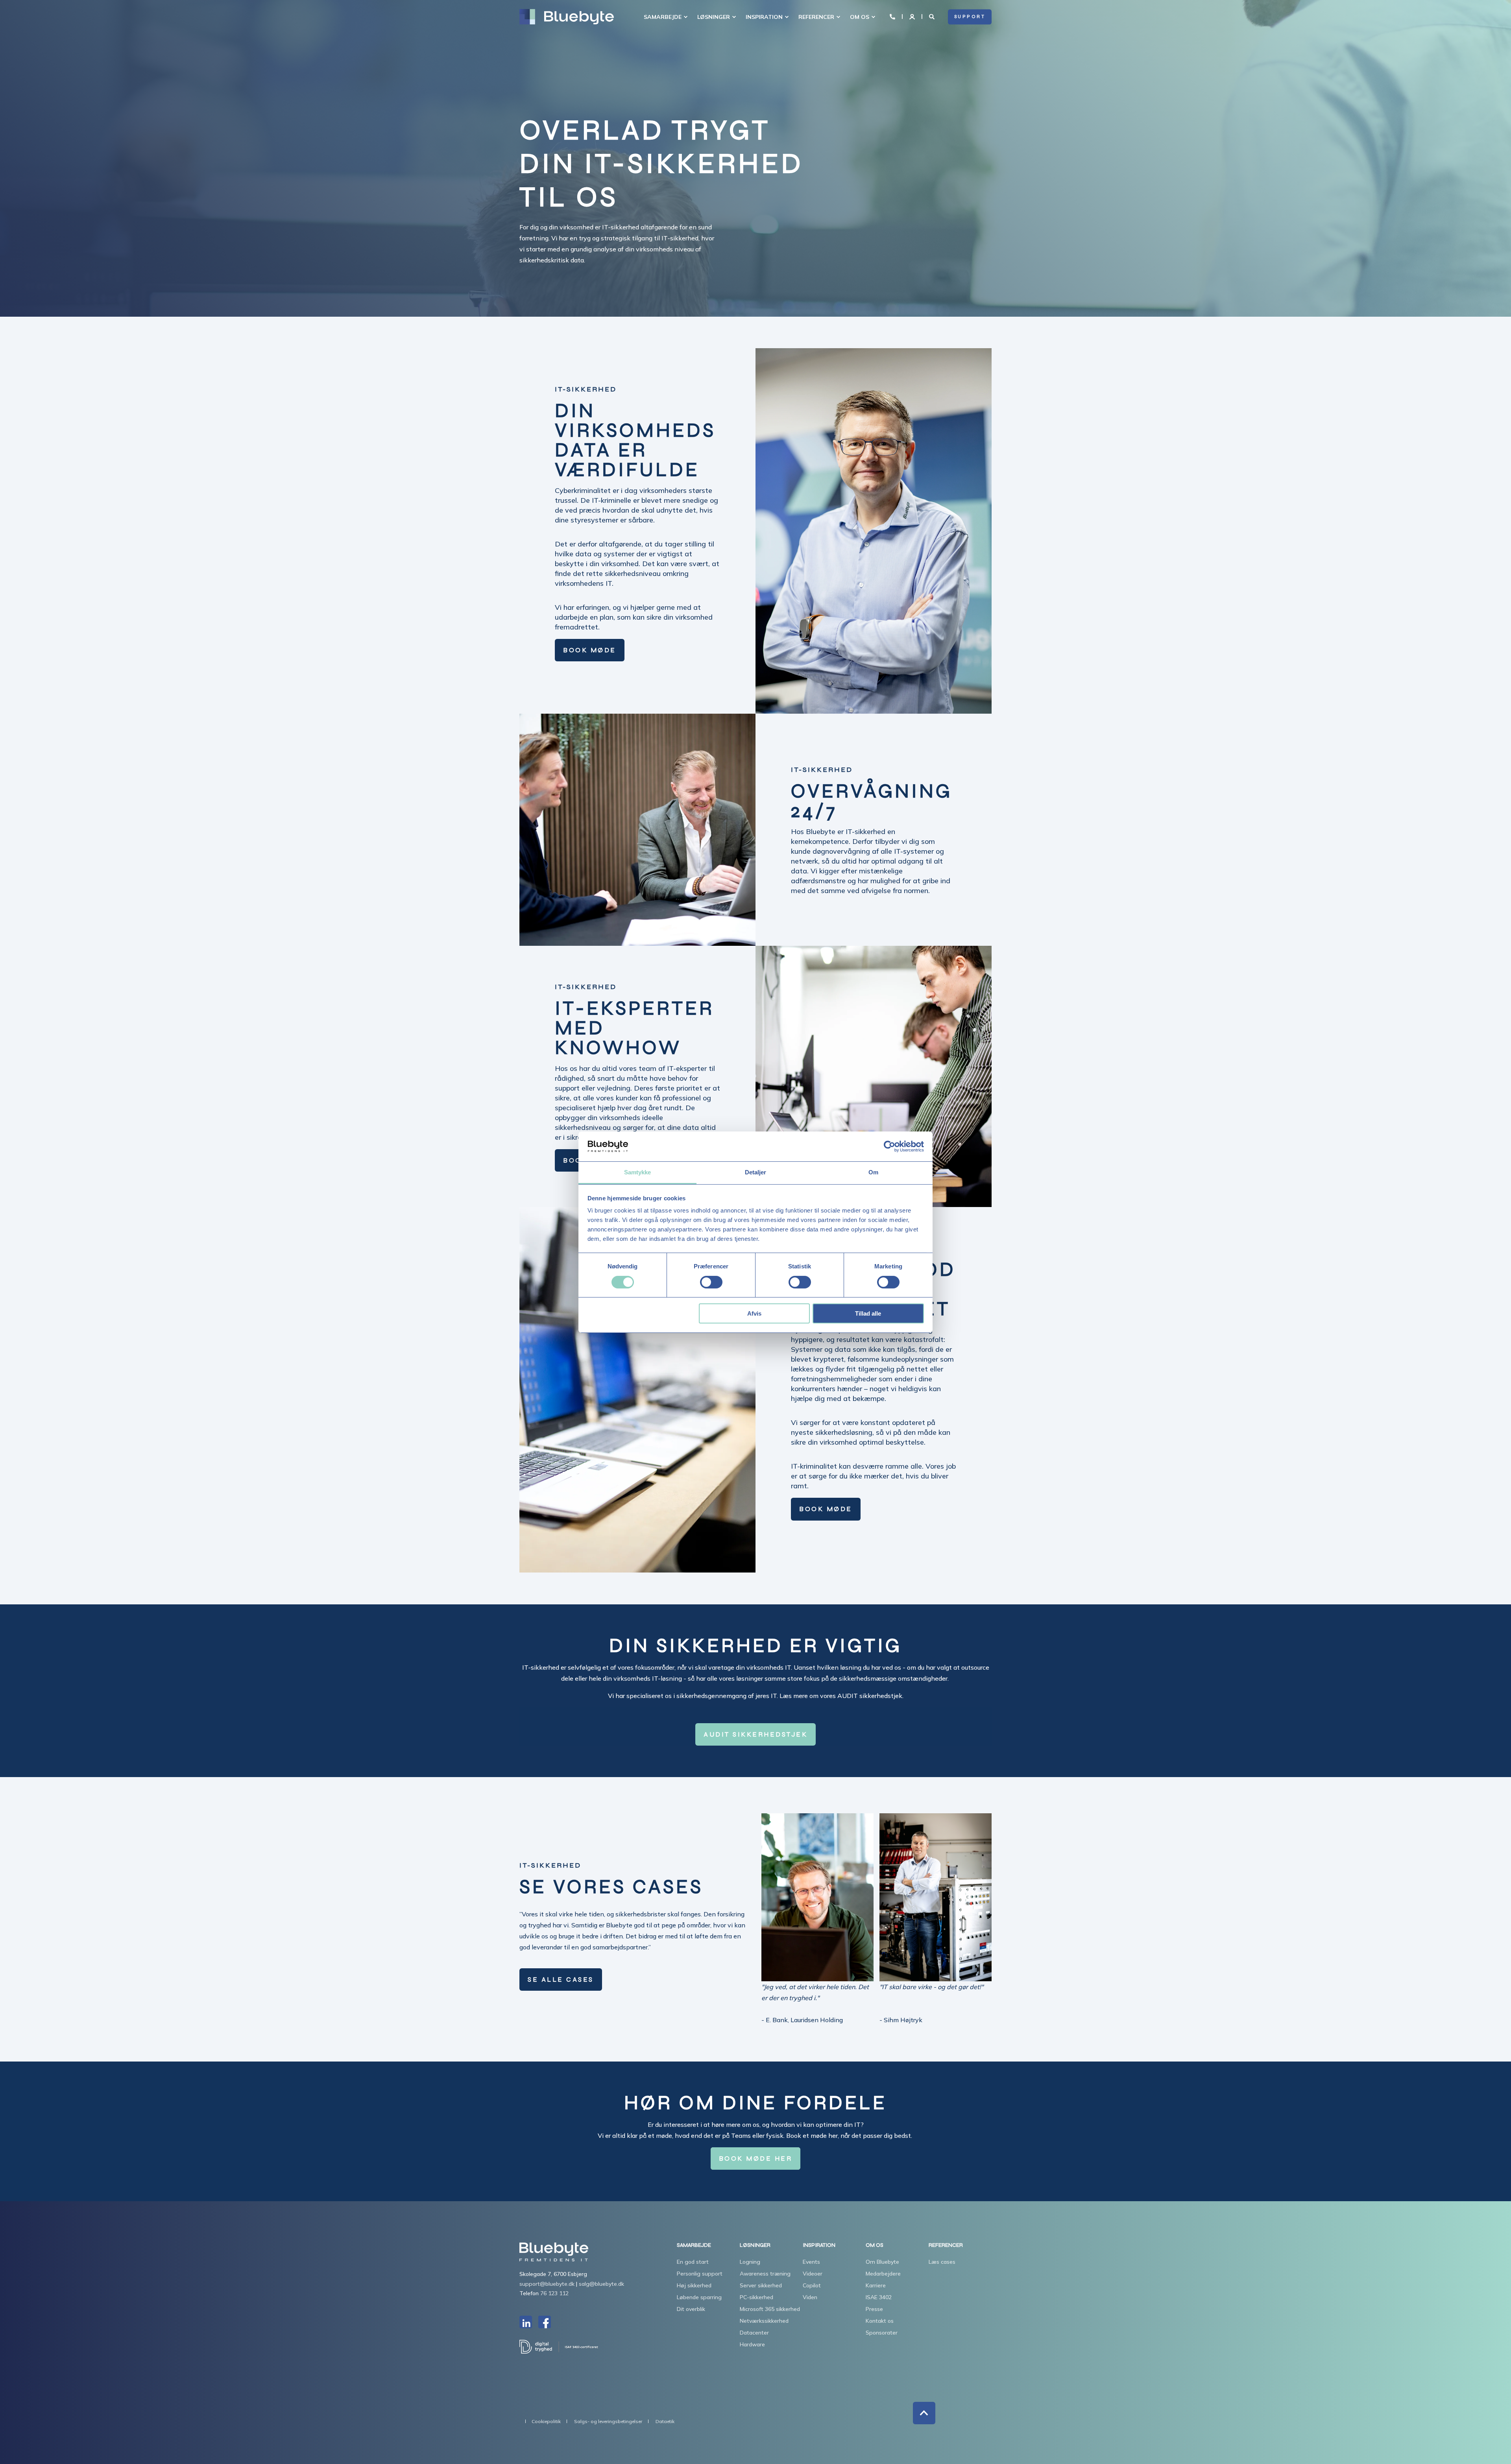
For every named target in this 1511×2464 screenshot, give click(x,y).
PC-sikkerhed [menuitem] (756, 2297)
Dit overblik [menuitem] (691, 2309)
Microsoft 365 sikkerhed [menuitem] (770, 2309)
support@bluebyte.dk (547, 2284)
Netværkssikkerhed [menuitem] (764, 2321)
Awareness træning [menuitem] (765, 2274)
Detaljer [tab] (756, 1172)
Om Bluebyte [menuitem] (882, 2262)
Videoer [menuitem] (813, 2274)
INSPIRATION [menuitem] (764, 17)
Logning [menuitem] (750, 2262)
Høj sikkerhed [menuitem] (694, 2285)
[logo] (554, 2252)
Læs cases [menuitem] (942, 2262)
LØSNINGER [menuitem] (714, 17)
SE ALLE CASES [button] (561, 1980)
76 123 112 (554, 2293)
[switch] (711, 1282)
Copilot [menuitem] (812, 2285)
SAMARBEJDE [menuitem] (663, 17)
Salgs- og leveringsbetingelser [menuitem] (608, 2422)
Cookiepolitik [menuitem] (546, 2422)
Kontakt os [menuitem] (880, 2321)
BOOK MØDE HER (756, 2159)
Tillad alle (868, 1313)
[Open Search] (933, 16)
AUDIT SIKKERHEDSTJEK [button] (755, 1734)
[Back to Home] (567, 17)
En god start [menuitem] (693, 2262)
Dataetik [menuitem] (665, 2422)
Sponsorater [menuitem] (882, 2333)
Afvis (754, 1313)
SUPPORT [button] (970, 17)
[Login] (913, 16)
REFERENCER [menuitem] (816, 17)
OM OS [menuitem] (860, 17)
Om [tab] (873, 1172)
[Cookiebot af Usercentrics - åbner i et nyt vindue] (889, 1146)
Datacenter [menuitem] (754, 2333)
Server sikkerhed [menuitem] (761, 2285)
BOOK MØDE (590, 650)
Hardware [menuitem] (752, 2344)
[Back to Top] (924, 2413)
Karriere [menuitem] (876, 2285)
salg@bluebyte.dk (601, 2284)
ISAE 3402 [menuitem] (879, 2297)
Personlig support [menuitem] (700, 2274)
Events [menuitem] (811, 2262)
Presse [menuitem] (874, 2309)
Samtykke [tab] (638, 1172)
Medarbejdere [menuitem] (883, 2274)
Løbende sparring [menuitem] (699, 2297)
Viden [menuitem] (810, 2297)
